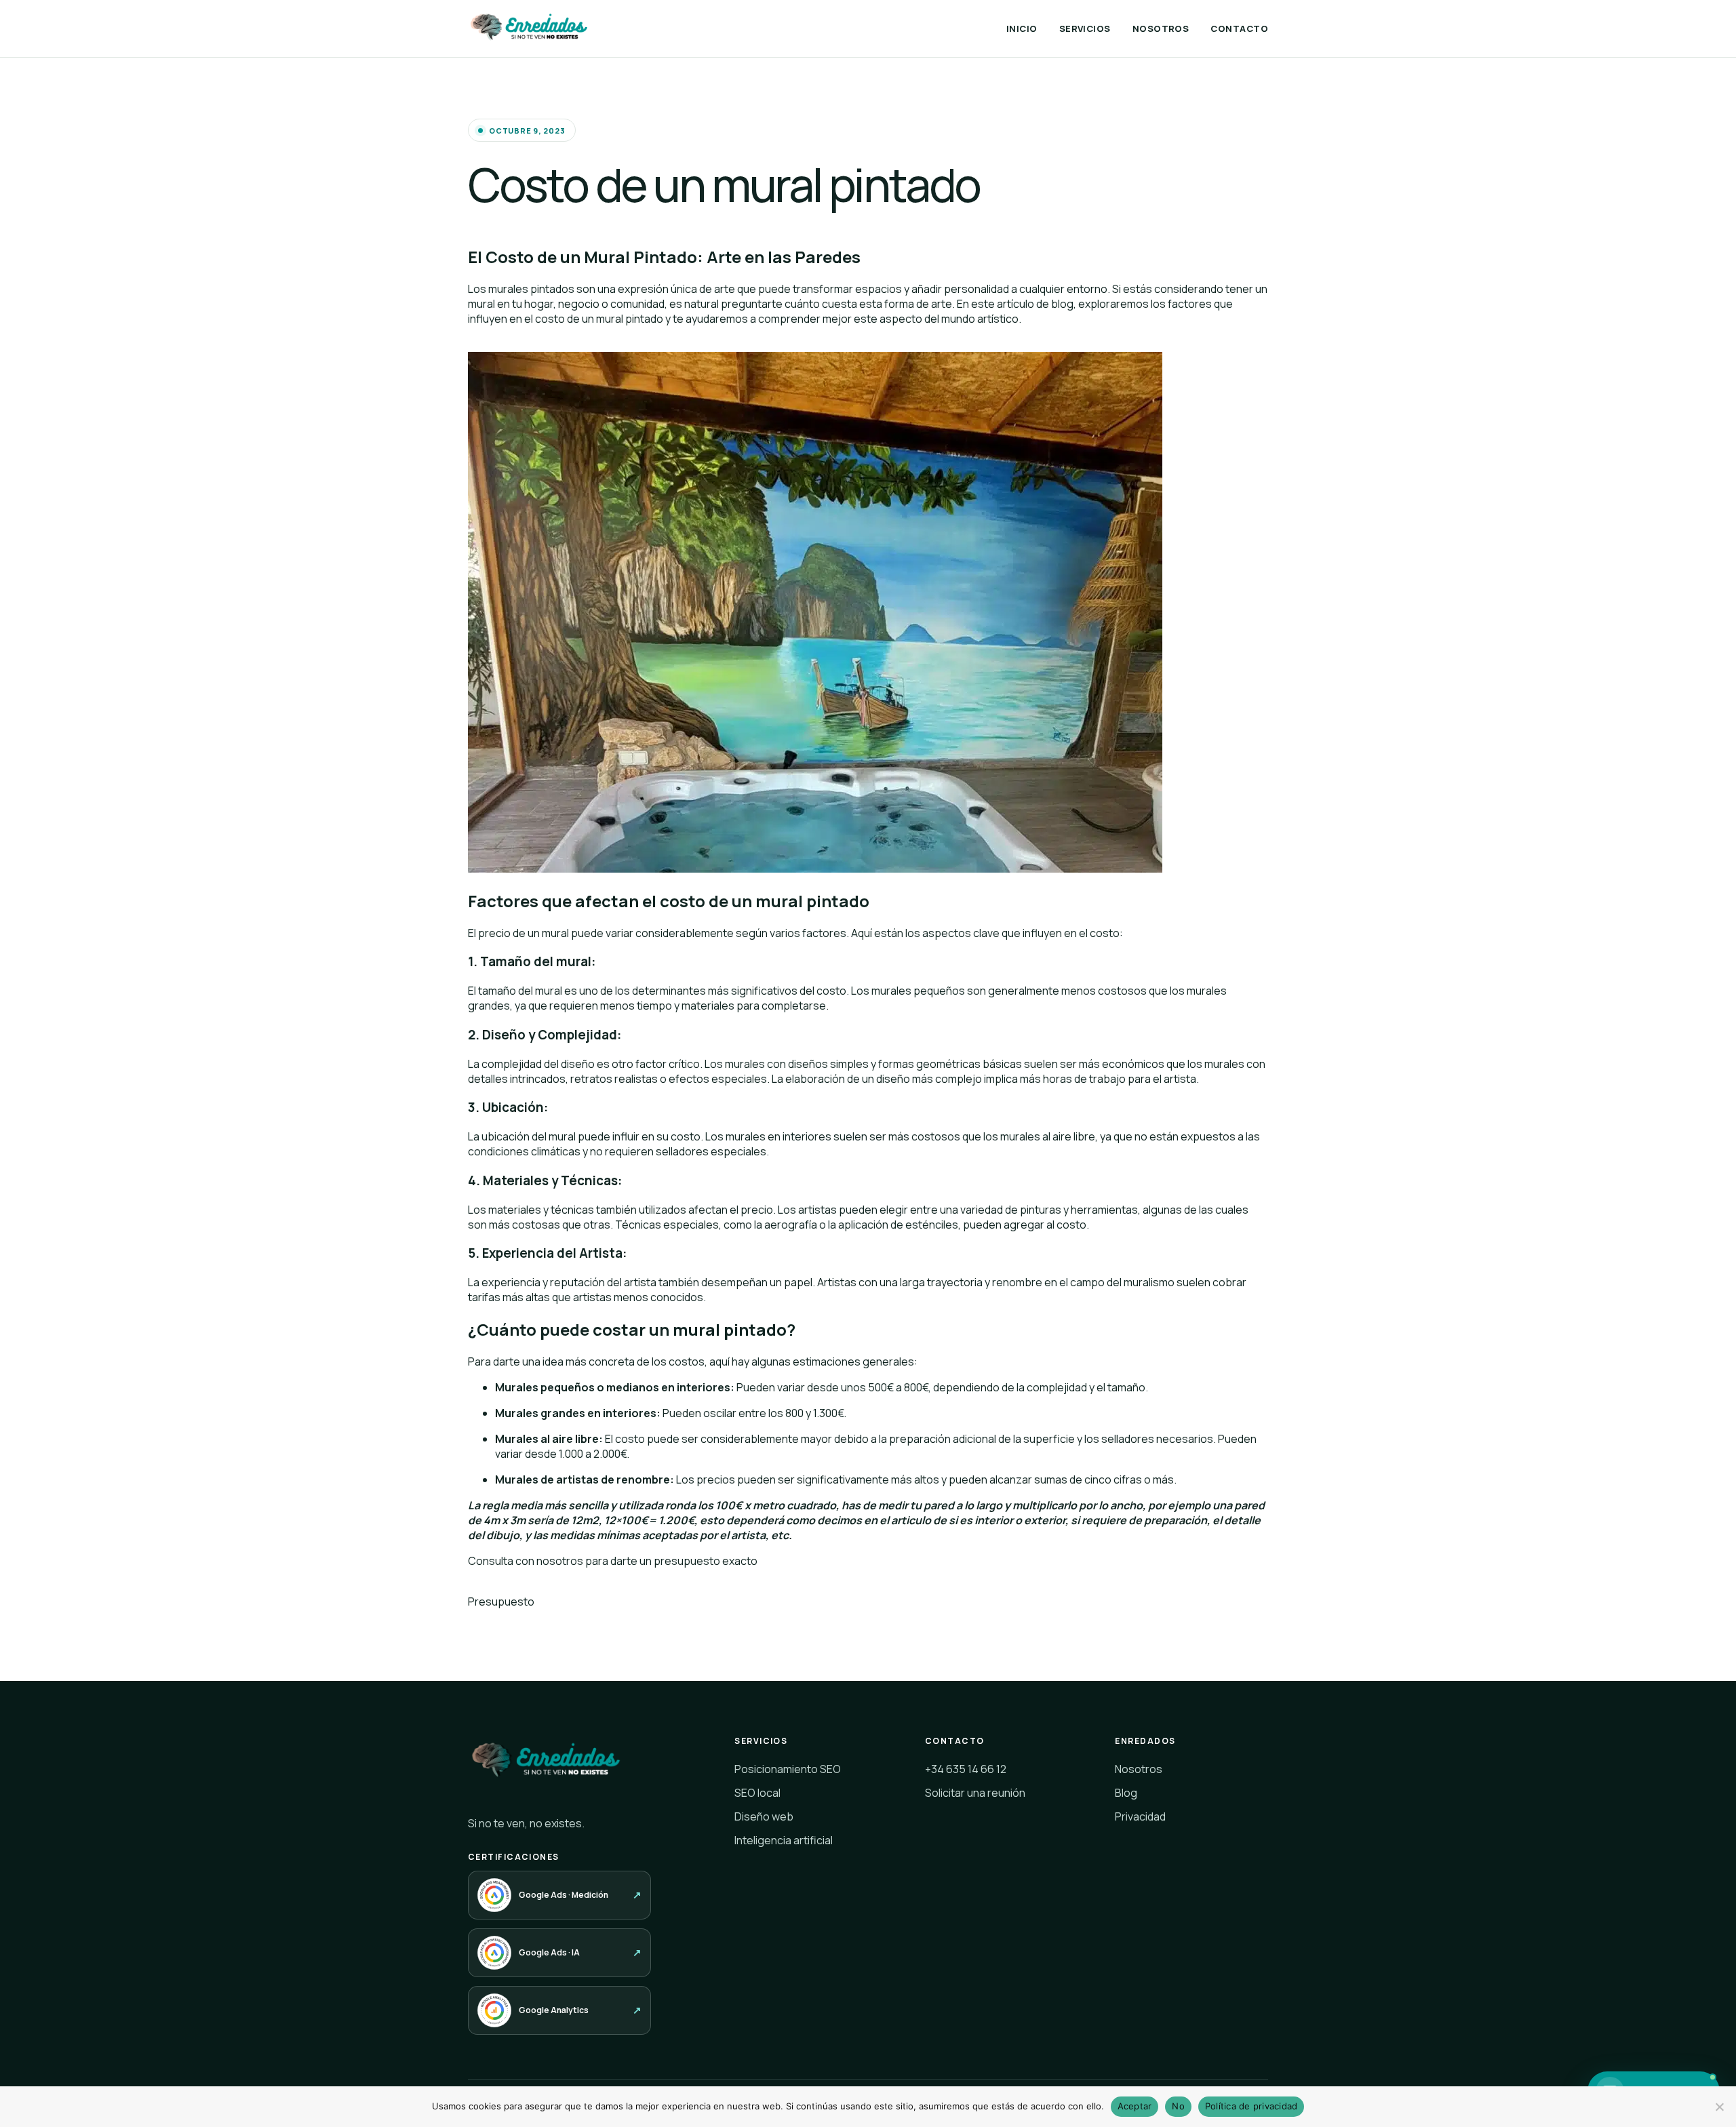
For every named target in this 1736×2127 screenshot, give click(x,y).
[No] (1719, 2107)
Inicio (1022, 28)
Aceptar (1135, 2106)
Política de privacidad (1251, 2106)
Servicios (1085, 28)
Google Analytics (554, 2010)
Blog (1126, 1793)
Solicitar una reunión (975, 1793)
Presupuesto (501, 1602)
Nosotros (1161, 28)
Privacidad (1140, 1816)
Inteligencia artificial (784, 1840)
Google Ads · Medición (564, 1895)
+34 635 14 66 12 (966, 1769)
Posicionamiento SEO (788, 1769)
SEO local (757, 1793)
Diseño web (764, 1816)
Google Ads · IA (549, 1952)
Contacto (1239, 28)
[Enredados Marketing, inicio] (530, 28)
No (1178, 2106)
